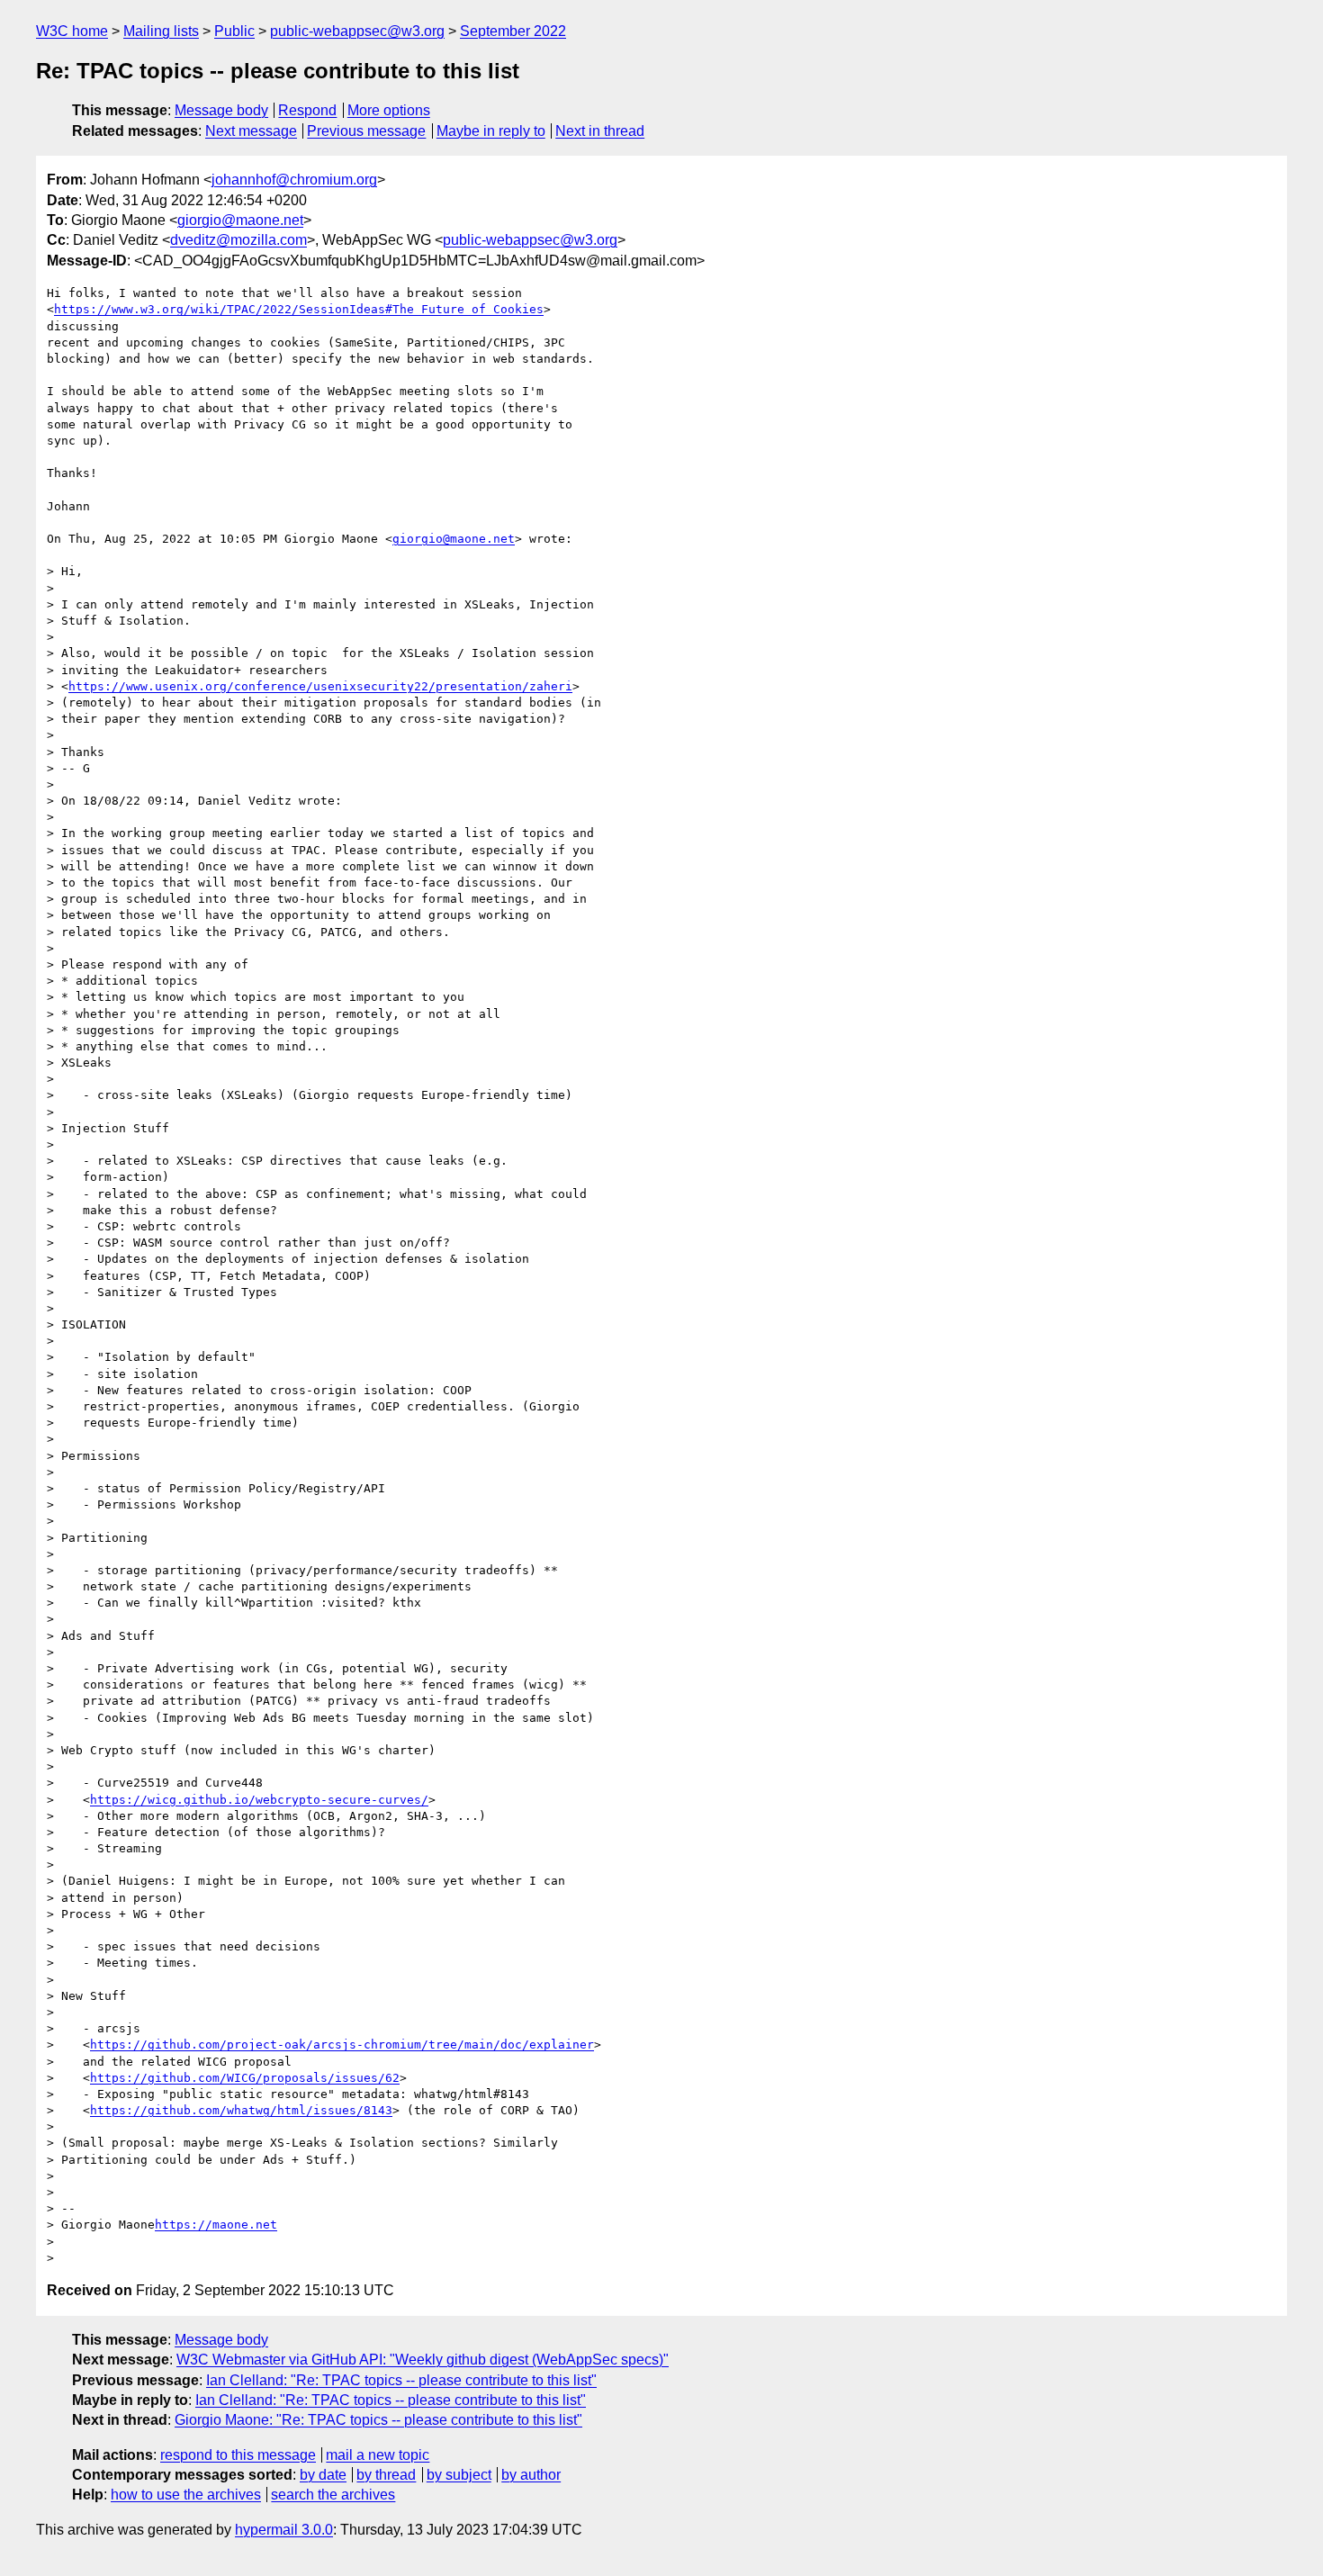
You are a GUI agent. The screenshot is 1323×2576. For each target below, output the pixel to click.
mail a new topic (378, 2455)
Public (234, 31)
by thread (386, 2475)
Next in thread (600, 131)
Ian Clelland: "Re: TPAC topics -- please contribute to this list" (401, 2380)
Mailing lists (161, 31)
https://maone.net (216, 2225)
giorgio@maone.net (240, 220)
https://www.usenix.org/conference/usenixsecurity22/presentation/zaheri (320, 686)
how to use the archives (186, 2495)
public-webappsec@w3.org (357, 31)
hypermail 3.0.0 (284, 2530)
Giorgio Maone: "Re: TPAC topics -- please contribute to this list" (378, 2420)
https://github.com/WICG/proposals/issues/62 (245, 2078)
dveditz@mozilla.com (238, 240)
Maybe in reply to (491, 131)
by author (531, 2475)
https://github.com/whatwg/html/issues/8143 (241, 2110)
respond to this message (238, 2455)
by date (323, 2475)
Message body (221, 110)
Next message (251, 131)
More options (389, 110)
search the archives (333, 2495)
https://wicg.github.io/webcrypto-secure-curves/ (259, 1800)
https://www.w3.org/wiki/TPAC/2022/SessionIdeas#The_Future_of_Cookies (299, 309)
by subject (459, 2475)
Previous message (366, 131)
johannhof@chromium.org (294, 180)
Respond (307, 110)
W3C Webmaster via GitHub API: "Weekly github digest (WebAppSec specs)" (423, 2360)
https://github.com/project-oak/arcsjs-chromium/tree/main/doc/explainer (342, 2045)
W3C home (72, 31)
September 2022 (513, 31)
